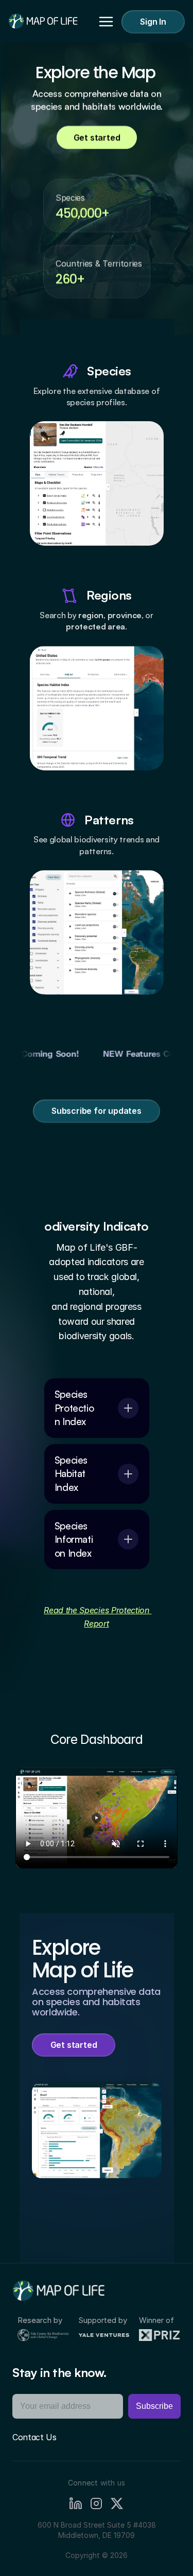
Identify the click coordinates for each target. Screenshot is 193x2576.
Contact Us (34, 2437)
